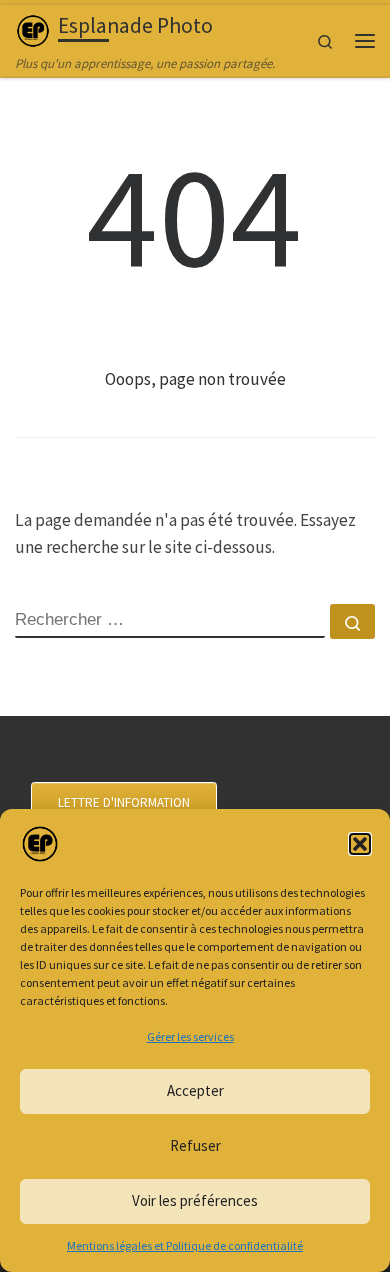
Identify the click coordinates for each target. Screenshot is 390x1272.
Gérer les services (190, 1036)
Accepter (195, 1090)
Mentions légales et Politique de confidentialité (185, 1245)
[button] (360, 844)
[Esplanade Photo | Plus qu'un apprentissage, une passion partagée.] (33, 28)
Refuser (195, 1145)
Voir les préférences (195, 1200)
